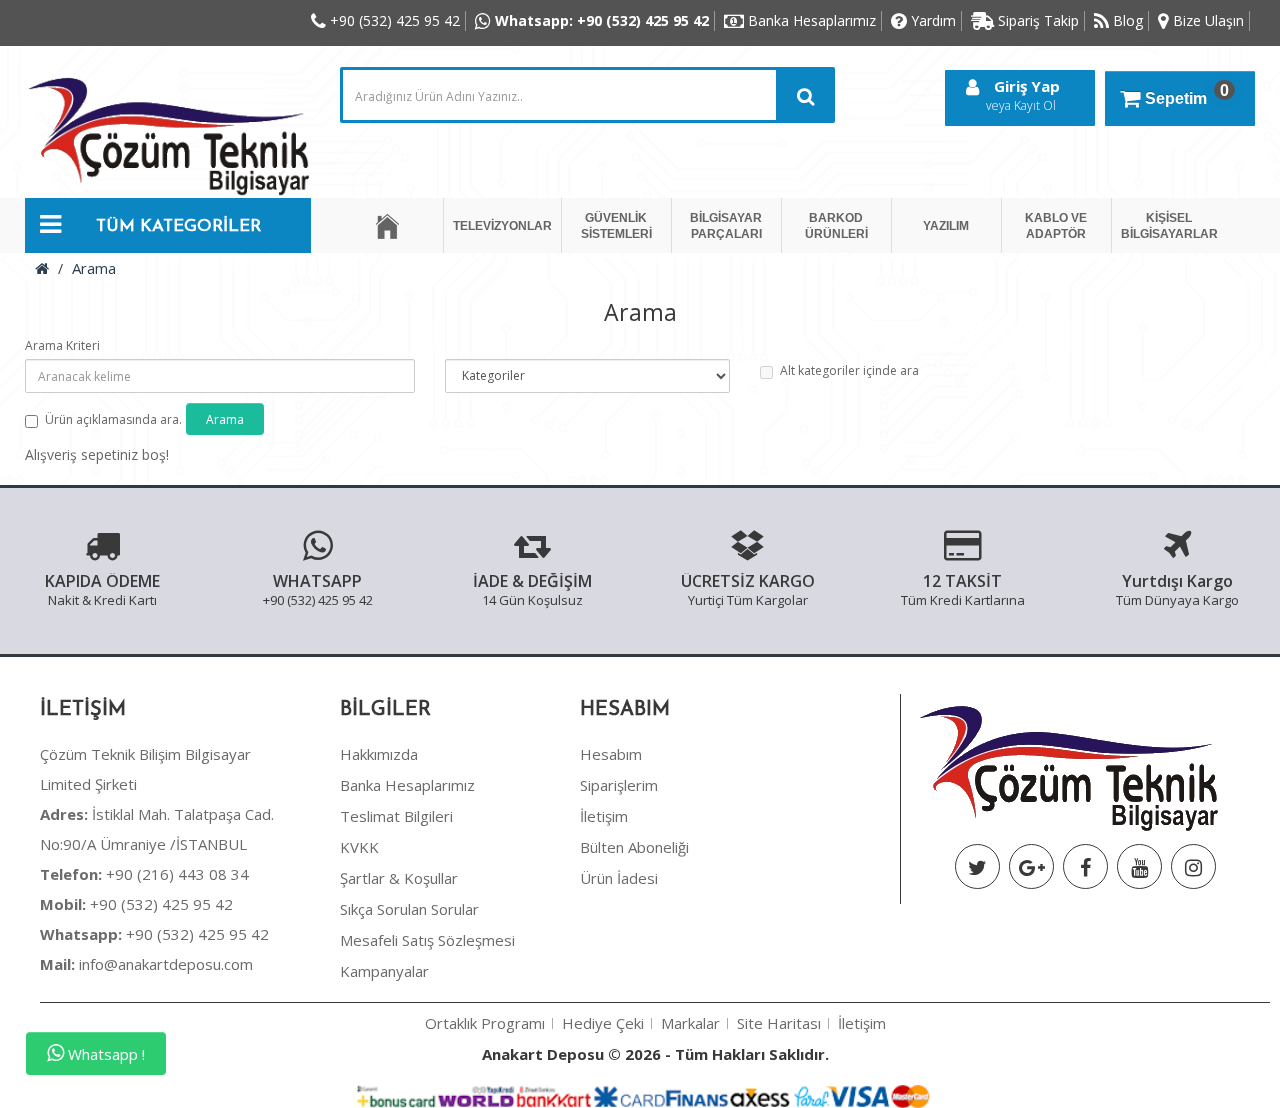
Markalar (690, 1023)
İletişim (604, 816)
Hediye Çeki (603, 1023)
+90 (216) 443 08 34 (144, 874)
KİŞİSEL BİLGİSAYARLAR (1169, 226)
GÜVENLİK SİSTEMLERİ (616, 226)
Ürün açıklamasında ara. (113, 419)
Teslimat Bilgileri (396, 816)
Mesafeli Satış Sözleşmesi (427, 940)
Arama (94, 268)
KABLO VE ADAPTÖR (1056, 226)
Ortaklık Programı (485, 1023)
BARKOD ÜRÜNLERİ (836, 226)
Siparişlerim (619, 785)
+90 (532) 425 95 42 (136, 904)
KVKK (359, 847)
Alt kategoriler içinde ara (849, 370)
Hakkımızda (379, 754)
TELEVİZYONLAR (502, 226)
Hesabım (611, 754)
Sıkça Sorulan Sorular (409, 909)
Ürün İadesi (619, 878)
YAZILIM (946, 226)
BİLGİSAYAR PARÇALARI (726, 226)
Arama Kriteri (62, 345)
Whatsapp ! (104, 1054)
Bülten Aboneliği (634, 847)
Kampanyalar (384, 971)
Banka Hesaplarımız (407, 785)
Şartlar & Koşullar (399, 878)
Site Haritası (779, 1023)
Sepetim (1187, 94)
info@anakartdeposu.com (166, 964)
